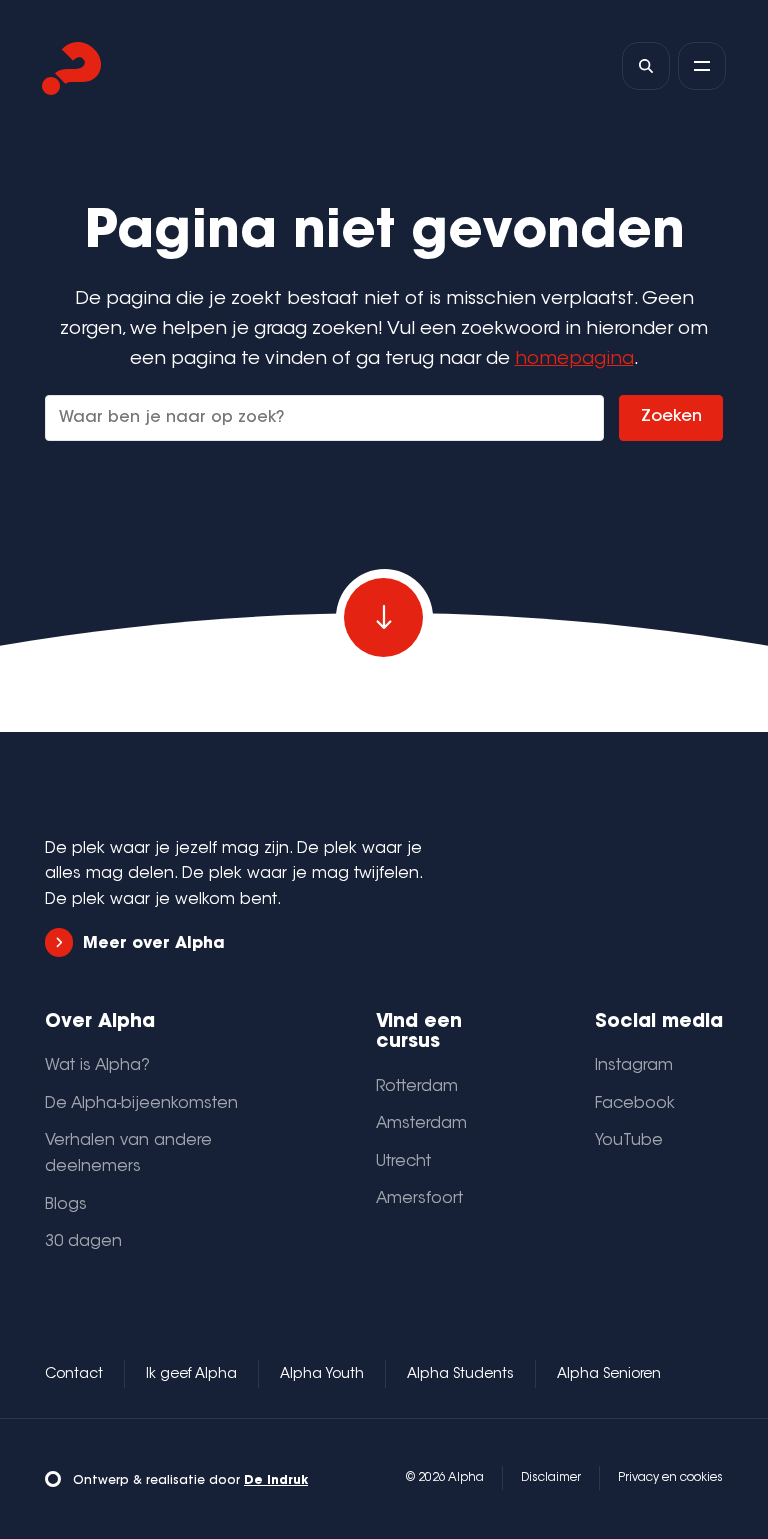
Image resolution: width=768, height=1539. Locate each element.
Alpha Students (460, 1375)
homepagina (574, 359)
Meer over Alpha (154, 944)
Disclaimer (551, 1478)
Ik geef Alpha (191, 1375)
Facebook (635, 1104)
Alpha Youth (322, 1375)
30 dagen (83, 1242)
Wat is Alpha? (97, 1066)
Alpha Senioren (609, 1375)
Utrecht (403, 1162)
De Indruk (276, 1481)
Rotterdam (417, 1087)
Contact (74, 1375)
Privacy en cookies (670, 1478)
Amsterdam (421, 1124)
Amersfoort (419, 1199)
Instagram (634, 1066)
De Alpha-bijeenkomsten (141, 1104)
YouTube (629, 1141)
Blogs (66, 1205)
